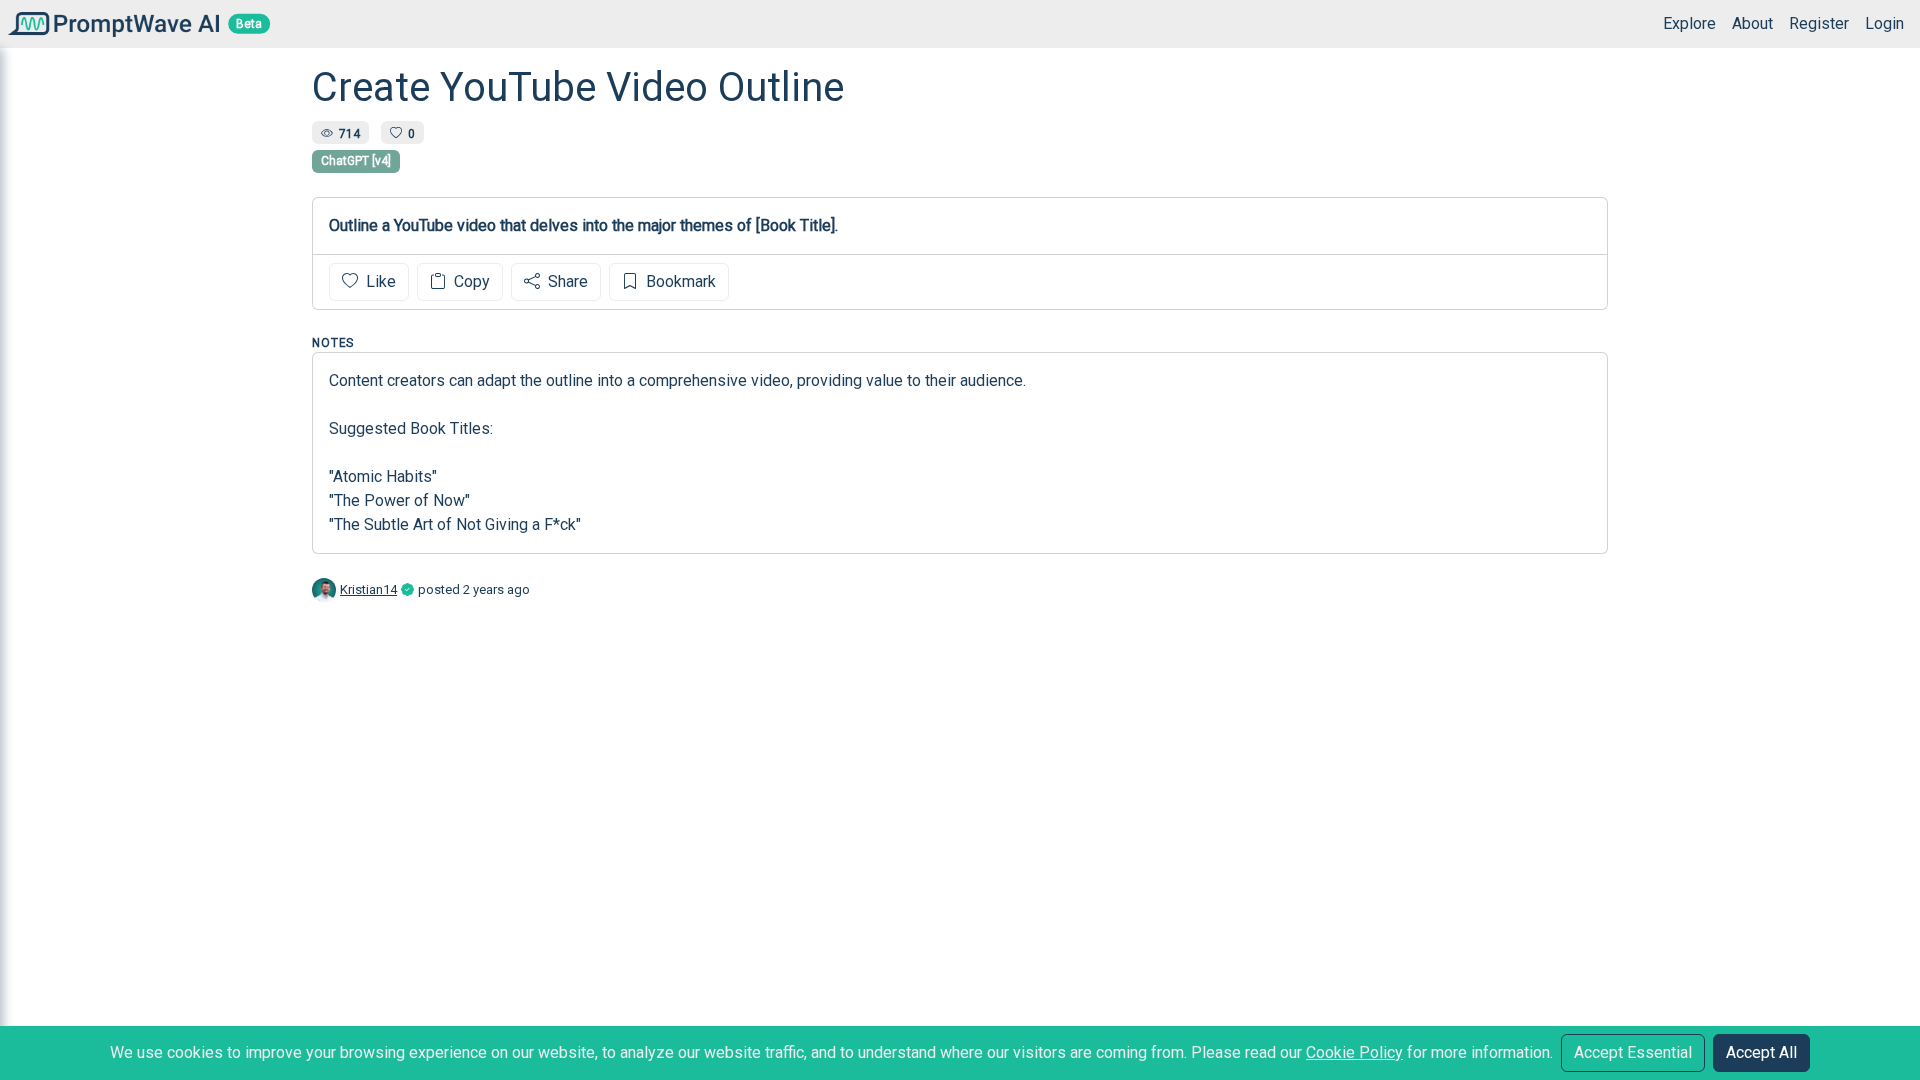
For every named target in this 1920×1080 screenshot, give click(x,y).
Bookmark (679, 281)
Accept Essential (1633, 1052)
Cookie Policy (1354, 1052)
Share (566, 281)
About (1752, 23)
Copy (470, 281)
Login (1884, 23)
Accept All (1761, 1052)
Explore (1689, 23)
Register (1819, 23)
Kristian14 (368, 589)
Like (379, 281)
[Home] (109, 23)
